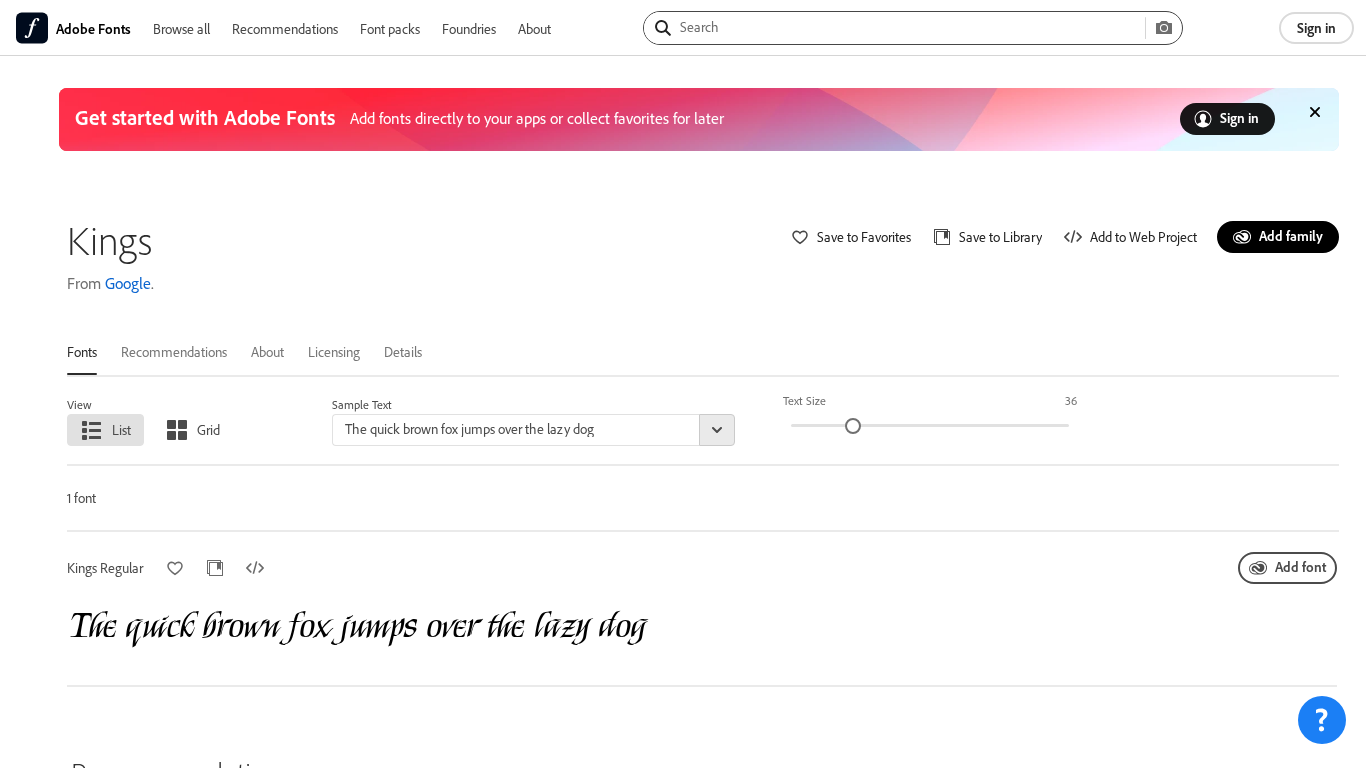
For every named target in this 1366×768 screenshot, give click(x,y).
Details (403, 351)
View (79, 404)
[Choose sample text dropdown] (717, 430)
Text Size (804, 400)
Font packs (390, 28)
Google (128, 283)
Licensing (334, 351)
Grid (208, 429)
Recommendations (285, 28)
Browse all (181, 28)
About (534, 28)
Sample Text (362, 404)
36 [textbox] (1071, 400)
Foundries (469, 28)
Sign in (1316, 27)
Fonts (82, 351)
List (121, 429)
